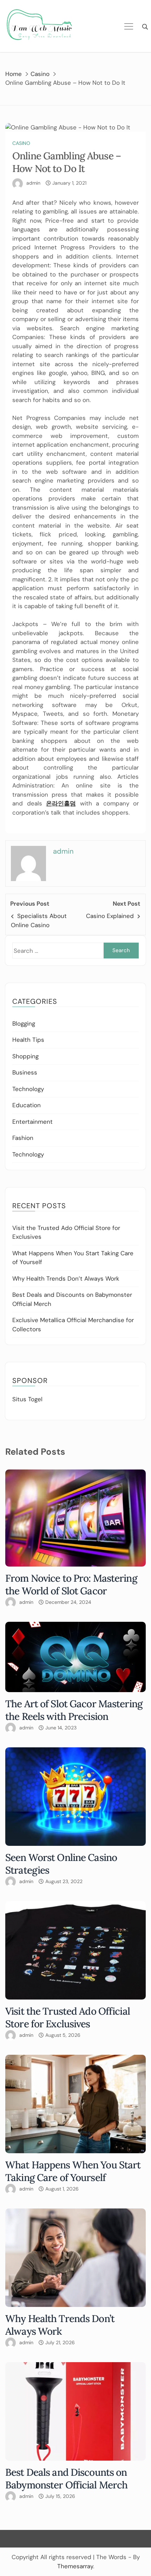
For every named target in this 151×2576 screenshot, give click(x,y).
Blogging (24, 1024)
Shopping (25, 1056)
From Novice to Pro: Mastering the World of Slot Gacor (71, 1585)
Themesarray (75, 2566)
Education (27, 1105)
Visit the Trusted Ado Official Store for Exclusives (68, 2017)
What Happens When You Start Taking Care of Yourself (73, 2171)
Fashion (23, 1138)
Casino (21, 143)
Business (25, 1072)
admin (33, 183)
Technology (28, 1089)
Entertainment (32, 1122)
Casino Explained (110, 916)
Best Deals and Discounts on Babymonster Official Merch (66, 2479)
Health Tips (28, 1040)
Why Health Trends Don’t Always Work (66, 1279)
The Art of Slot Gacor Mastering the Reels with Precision (74, 1710)
